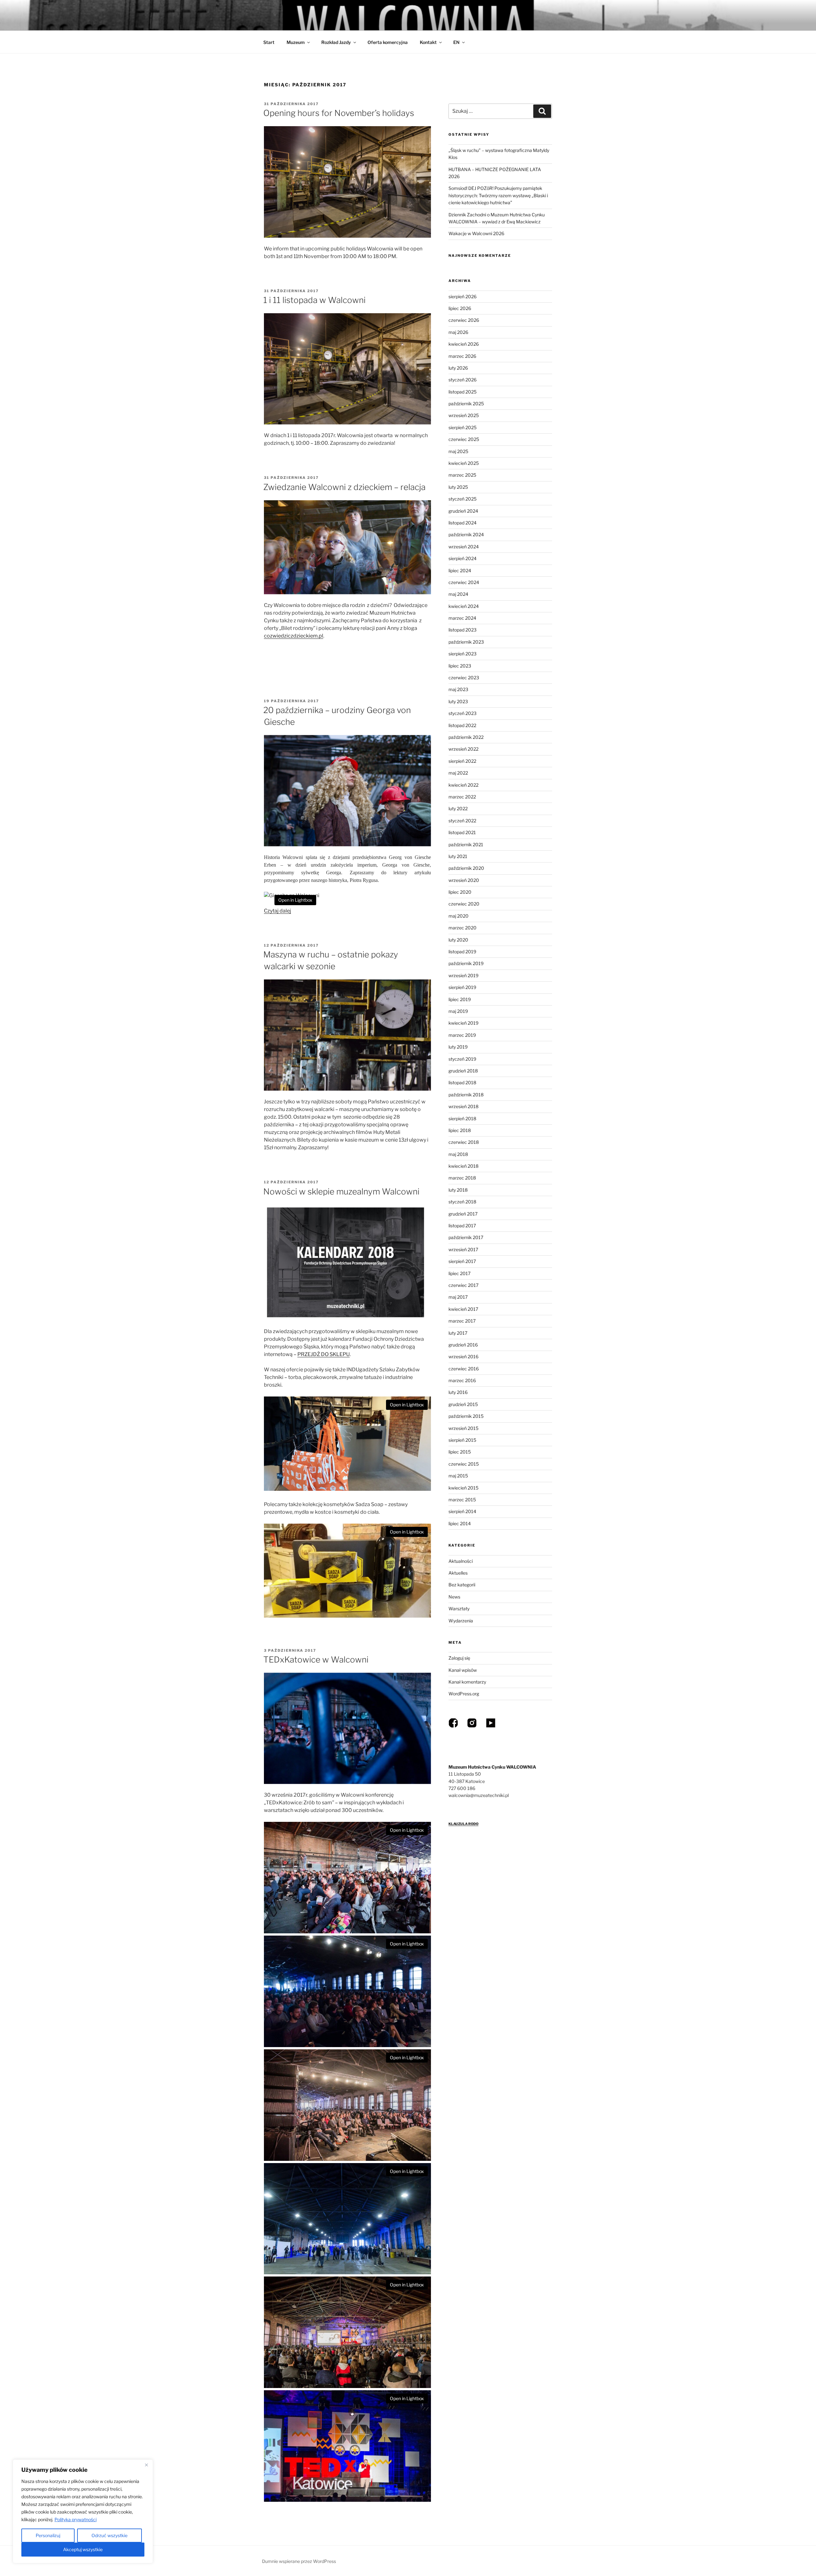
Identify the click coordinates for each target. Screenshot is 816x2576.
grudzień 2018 (463, 1071)
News (454, 1597)
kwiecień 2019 (463, 1023)
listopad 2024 (463, 523)
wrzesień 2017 (463, 1249)
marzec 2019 (462, 1035)
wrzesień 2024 (464, 547)
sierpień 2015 (462, 1440)
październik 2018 (466, 1095)
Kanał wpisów (463, 1670)
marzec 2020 (463, 928)
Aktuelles (458, 1573)
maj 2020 (459, 916)
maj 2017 (458, 1297)
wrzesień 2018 (463, 1106)
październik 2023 (466, 642)
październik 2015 (466, 1416)
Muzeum (296, 42)
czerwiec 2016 (464, 1369)
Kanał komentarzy (467, 1682)
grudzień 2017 (463, 1214)
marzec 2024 (462, 618)
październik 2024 (466, 534)
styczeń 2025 (463, 499)
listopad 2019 (462, 952)
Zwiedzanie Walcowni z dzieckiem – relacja (344, 487)
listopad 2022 (462, 725)
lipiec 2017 (459, 1273)
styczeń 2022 (462, 821)
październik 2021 (466, 844)
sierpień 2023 (463, 654)
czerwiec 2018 (464, 1142)
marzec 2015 (462, 1500)
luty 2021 (458, 856)
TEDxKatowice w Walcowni (316, 1660)
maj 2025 (458, 451)
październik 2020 (466, 868)
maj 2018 (458, 1154)
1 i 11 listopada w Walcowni (314, 300)
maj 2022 (458, 773)
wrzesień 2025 (464, 415)
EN (456, 42)
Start (269, 42)
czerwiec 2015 (464, 1464)
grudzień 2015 (463, 1404)
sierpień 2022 (462, 761)
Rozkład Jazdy (336, 42)
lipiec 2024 (460, 570)
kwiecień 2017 (463, 1309)
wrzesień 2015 (463, 1428)
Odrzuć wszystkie (109, 2535)
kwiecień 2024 (464, 606)
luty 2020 (458, 940)
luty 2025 (458, 487)
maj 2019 (458, 1011)
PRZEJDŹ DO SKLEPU (324, 1354)
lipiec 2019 (460, 999)
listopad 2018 (462, 1082)
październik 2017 (466, 1237)
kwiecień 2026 (464, 344)
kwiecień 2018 (463, 1166)
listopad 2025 (463, 392)
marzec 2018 (462, 1178)
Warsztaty (459, 1609)
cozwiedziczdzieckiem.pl (294, 636)
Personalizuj (48, 2535)
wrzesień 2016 (463, 1357)
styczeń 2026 (463, 380)
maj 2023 (458, 689)
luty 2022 (458, 808)
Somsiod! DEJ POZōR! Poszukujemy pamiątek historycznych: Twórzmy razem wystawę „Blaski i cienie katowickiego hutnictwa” (498, 195)
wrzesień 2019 (463, 975)
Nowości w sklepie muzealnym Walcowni (341, 1191)
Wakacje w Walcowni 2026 (476, 233)
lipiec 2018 (460, 1130)
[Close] (146, 2465)
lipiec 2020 (460, 892)
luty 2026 (458, 368)
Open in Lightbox (295, 900)
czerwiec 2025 (464, 439)
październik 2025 (466, 404)
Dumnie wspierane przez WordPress (299, 2561)
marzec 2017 (462, 1321)
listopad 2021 (462, 832)
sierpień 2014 (462, 1511)
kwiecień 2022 (463, 785)
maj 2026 (458, 332)
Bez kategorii (462, 1585)
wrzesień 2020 (464, 880)
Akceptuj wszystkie (83, 2549)
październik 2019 (466, 963)
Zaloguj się (459, 1658)
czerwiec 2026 (464, 320)
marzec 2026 (462, 356)
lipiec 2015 (460, 1452)
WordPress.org (464, 1694)
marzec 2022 (462, 797)
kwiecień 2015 (463, 1488)
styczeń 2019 (462, 1059)
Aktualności (461, 1561)
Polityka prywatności (76, 2519)
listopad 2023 (463, 630)
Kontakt (428, 42)
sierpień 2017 (462, 1261)
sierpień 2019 (462, 987)
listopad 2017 (462, 1226)
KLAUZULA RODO (463, 1824)
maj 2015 (458, 1476)
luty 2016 (458, 1392)
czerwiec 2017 (463, 1285)
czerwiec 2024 (464, 582)
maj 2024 (458, 594)
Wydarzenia (461, 1621)
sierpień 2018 (462, 1118)
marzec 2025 (462, 475)
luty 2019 (458, 1047)
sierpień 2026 (463, 296)
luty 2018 (458, 1190)
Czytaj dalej (277, 911)
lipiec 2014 (460, 1523)
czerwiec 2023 (464, 678)
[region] (83, 2511)
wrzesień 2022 (463, 749)
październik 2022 (466, 737)
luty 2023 (458, 701)
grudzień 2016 (463, 1345)
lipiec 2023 (460, 666)
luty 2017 (458, 1333)
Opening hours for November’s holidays (339, 113)
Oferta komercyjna (388, 42)
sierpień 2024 (463, 558)
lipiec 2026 (460, 308)
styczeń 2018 (462, 1202)
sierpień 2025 (463, 427)
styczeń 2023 (463, 713)
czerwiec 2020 (464, 904)
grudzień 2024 (463, 511)
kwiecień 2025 (464, 463)
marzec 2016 (462, 1380)
